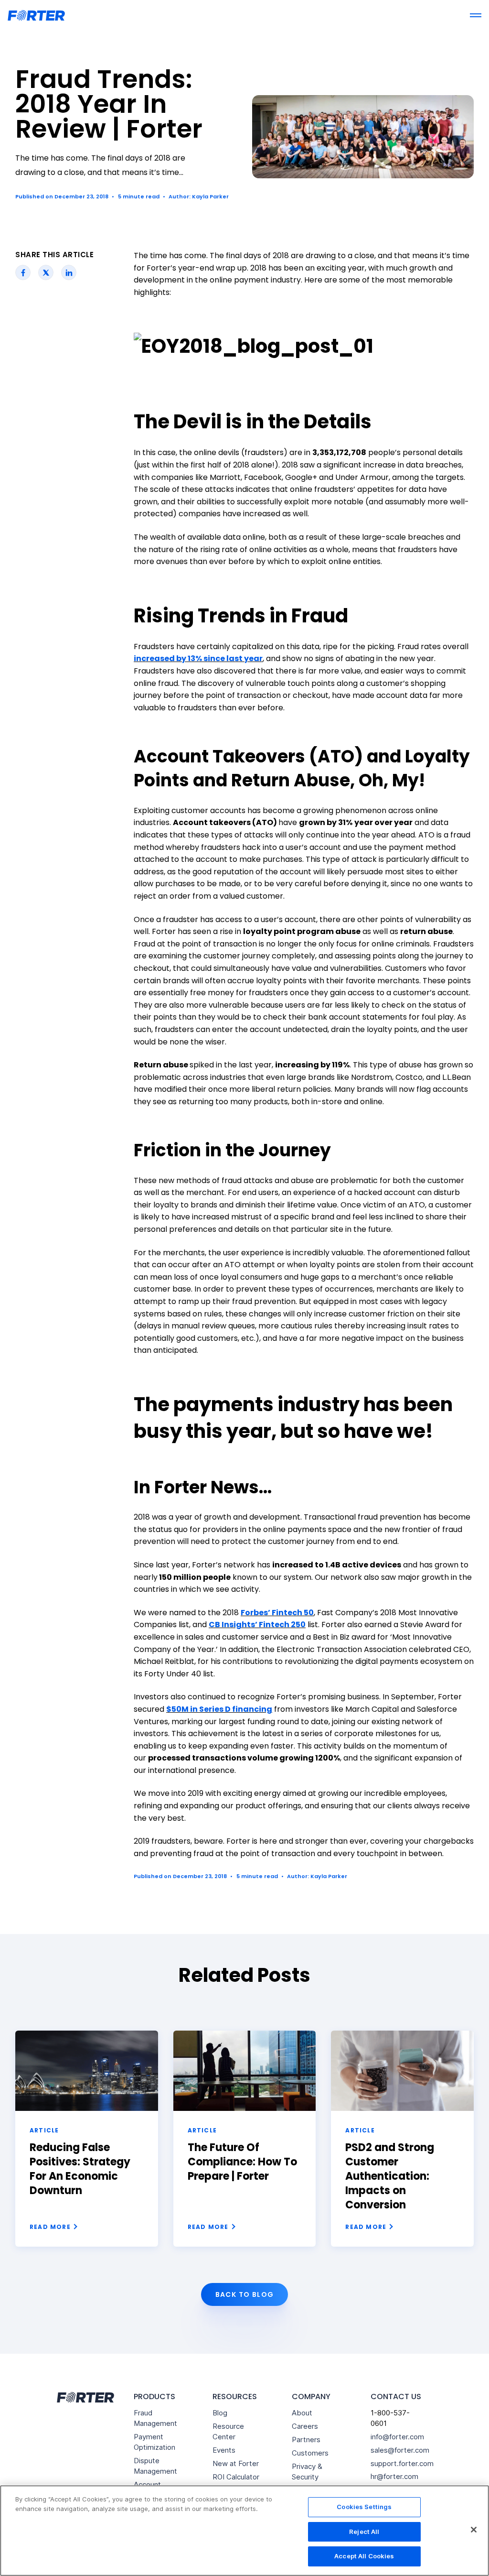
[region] (244, 2531)
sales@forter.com (400, 2450)
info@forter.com (397, 2437)
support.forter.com (402, 2463)
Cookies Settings (364, 2507)
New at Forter (236, 2463)
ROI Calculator (236, 2477)
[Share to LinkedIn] (69, 272)
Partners (306, 2440)
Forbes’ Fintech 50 (277, 1613)
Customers (310, 2453)
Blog (220, 2413)
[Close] (474, 2530)
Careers (305, 2426)
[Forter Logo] (85, 2397)
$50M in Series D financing (219, 1709)
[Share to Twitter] (46, 272)
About (302, 2413)
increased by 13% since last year (198, 658)
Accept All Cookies (364, 2556)
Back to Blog (245, 2294)
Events (224, 2450)
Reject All (364, 2532)
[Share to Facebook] (23, 272)
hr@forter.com (394, 2476)
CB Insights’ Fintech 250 (257, 1625)
